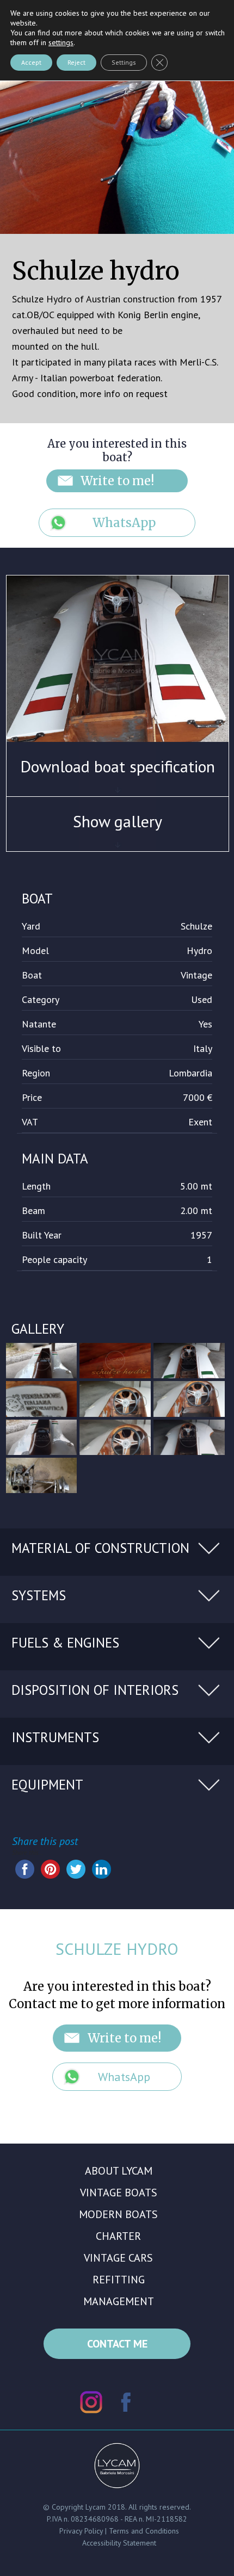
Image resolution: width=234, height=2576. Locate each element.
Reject (76, 62)
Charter (118, 2236)
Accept (31, 62)
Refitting (119, 2280)
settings (61, 42)
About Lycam (119, 2171)
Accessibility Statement (119, 2543)
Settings (124, 62)
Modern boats (118, 2214)
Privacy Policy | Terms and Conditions (119, 2531)
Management (119, 2301)
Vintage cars (118, 2258)
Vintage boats (119, 2193)
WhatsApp (124, 523)
